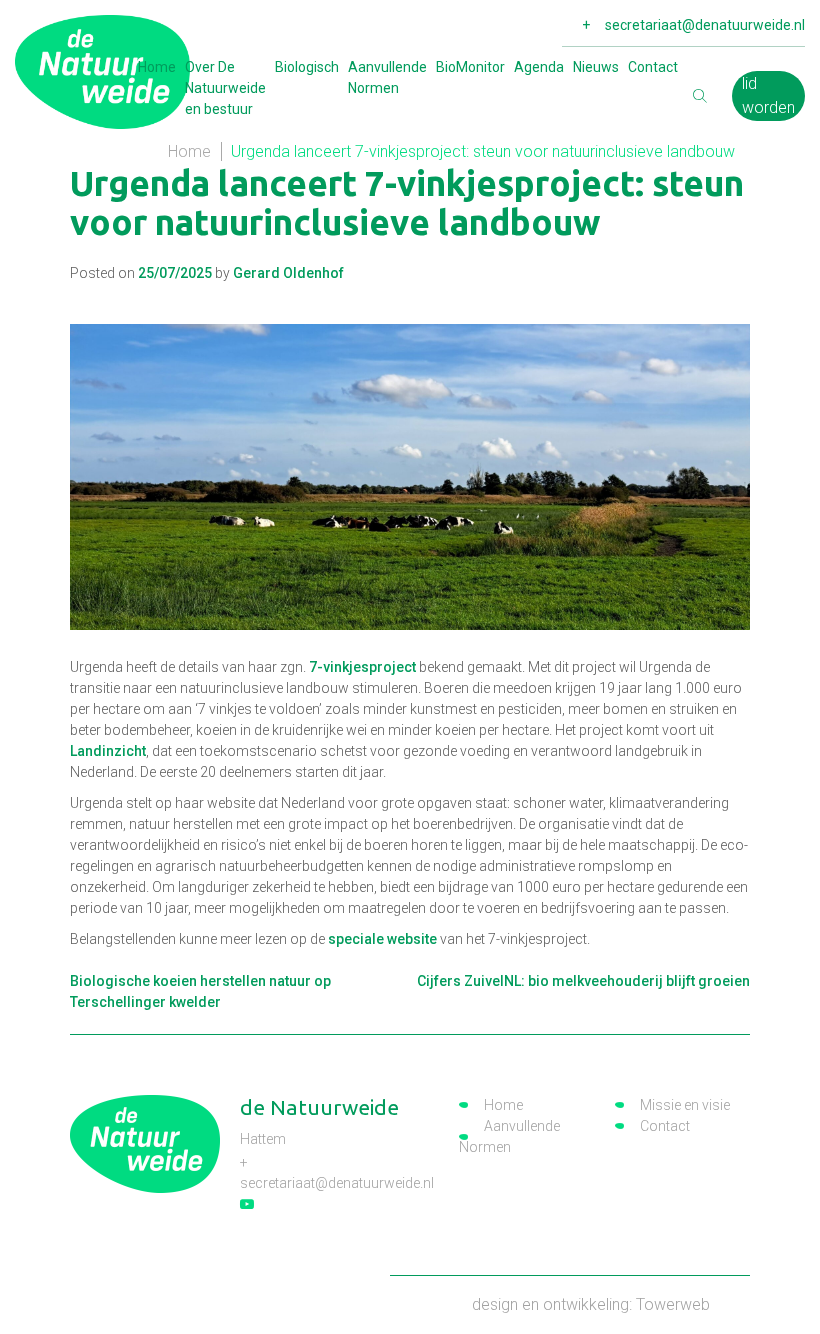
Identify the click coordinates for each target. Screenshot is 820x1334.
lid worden (768, 95)
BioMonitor (470, 67)
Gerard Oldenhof (288, 273)
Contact (653, 67)
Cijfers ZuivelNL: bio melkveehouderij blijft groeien (583, 981)
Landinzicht (108, 751)
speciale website (382, 939)
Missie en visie (685, 1105)
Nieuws (596, 67)
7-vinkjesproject (362, 667)
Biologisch (307, 67)
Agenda (539, 67)
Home (157, 67)
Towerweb (673, 1304)
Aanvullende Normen (387, 77)
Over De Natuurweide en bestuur (225, 88)
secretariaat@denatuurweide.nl (705, 25)
